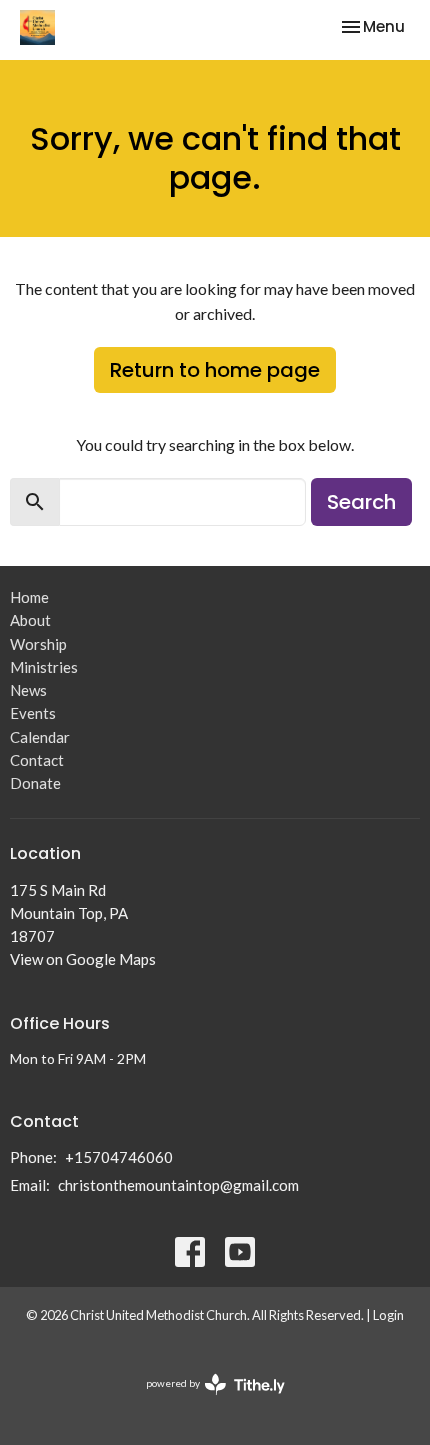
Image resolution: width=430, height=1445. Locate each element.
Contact (37, 760)
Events (33, 713)
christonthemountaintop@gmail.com (178, 1185)
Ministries (44, 667)
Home (29, 597)
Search (361, 502)
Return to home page (215, 370)
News (28, 690)
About (30, 620)
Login (388, 1315)
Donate (35, 783)
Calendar (40, 737)
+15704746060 (119, 1157)
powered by (205, 1400)
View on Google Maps (83, 959)
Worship (38, 644)
